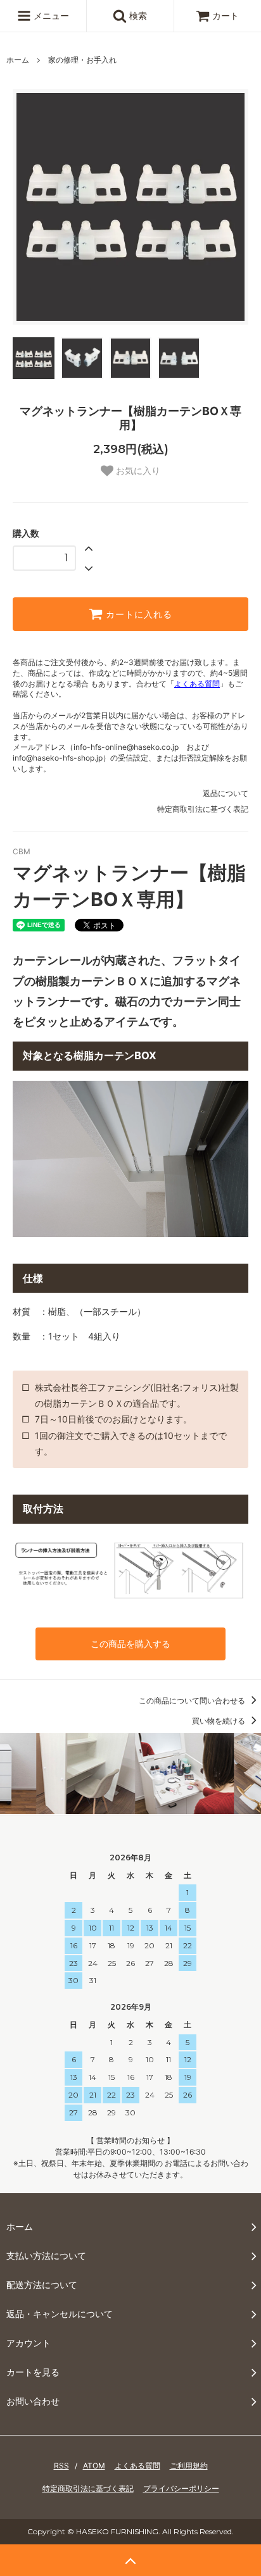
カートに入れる (137, 614)
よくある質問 (197, 684)
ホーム (18, 60)
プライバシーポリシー (181, 2488)
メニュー (50, 16)
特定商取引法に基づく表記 (203, 809)
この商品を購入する (130, 1644)
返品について (226, 793)
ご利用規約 (189, 2466)
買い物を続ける (220, 1721)
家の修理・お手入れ (82, 60)
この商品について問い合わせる (193, 1701)
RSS (61, 2466)
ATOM (94, 2466)
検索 (137, 16)
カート (226, 16)
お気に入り (137, 471)
